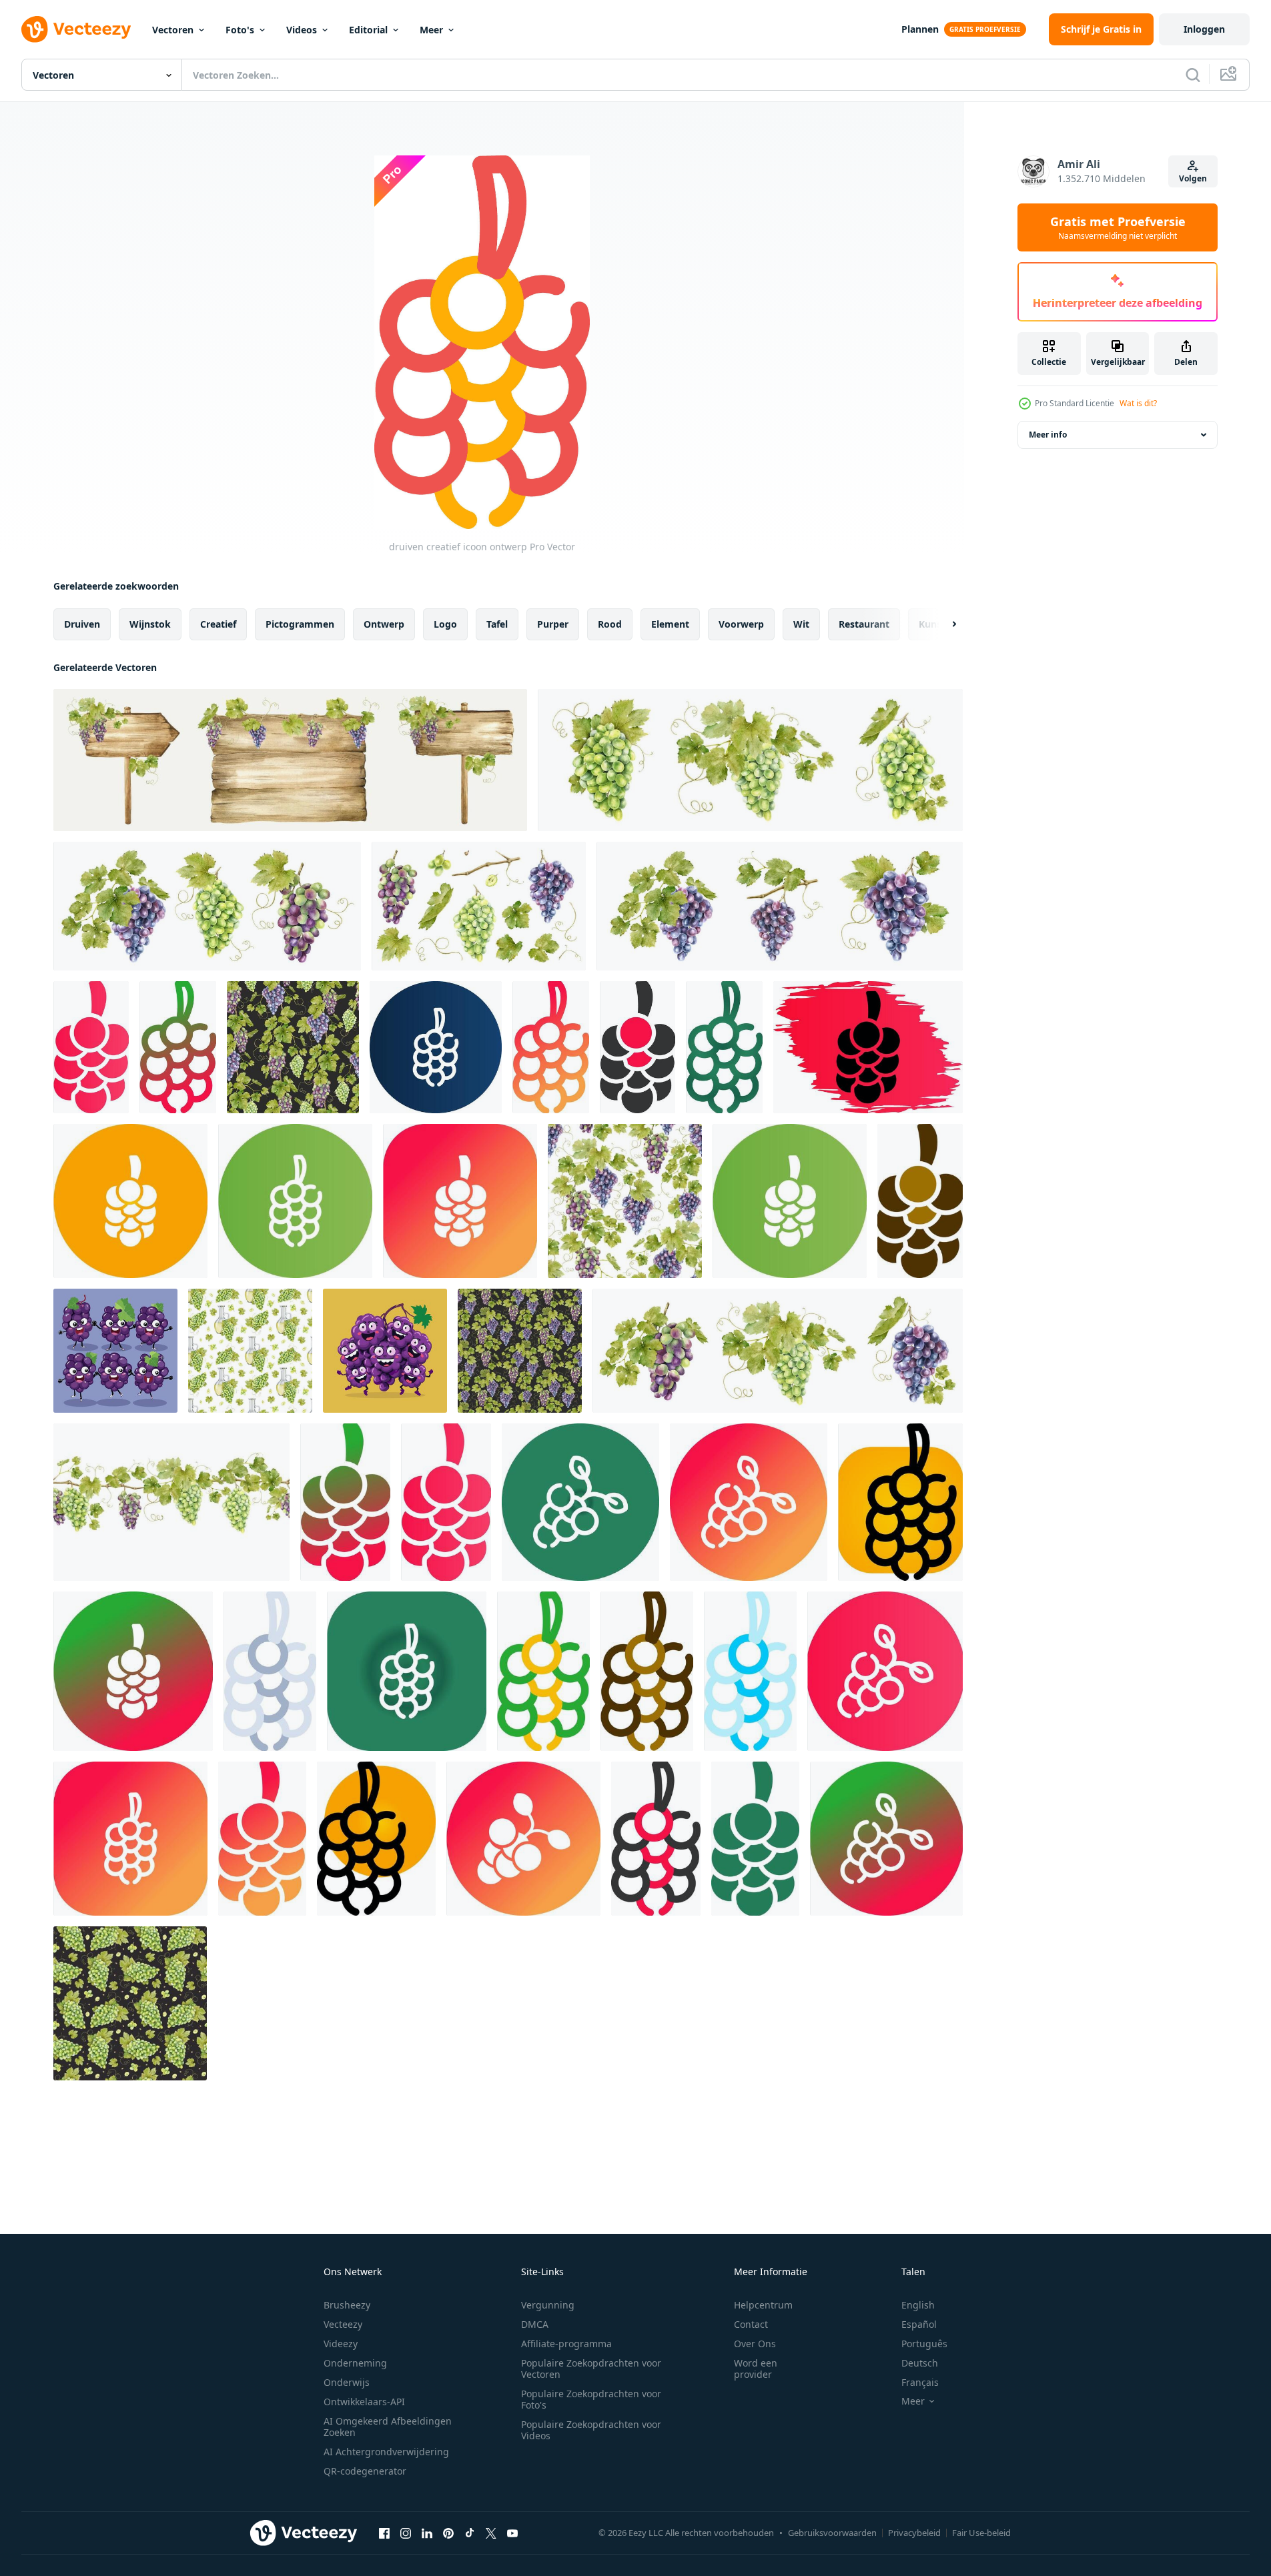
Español (919, 2324)
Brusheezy (347, 2305)
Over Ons (755, 2344)
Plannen (920, 29)
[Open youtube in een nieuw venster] (512, 2533)
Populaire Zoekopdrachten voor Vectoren (591, 2369)
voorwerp (741, 624)
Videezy (341, 2344)
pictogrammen (300, 624)
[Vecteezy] (76, 29)
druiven (82, 624)
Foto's (240, 30)
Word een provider (756, 2369)
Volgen (1193, 178)
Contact (751, 2324)
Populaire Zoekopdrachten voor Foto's (591, 2399)
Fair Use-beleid (981, 2533)
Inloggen (1204, 29)
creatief (218, 624)
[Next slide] (943, 624)
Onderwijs (347, 2382)
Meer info (1048, 435)
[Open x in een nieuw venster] (491, 2533)
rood (610, 624)
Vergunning (548, 2305)
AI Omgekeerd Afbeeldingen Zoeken (388, 2427)
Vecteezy (343, 2324)
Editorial (368, 30)
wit (801, 624)
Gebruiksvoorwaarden (832, 2533)
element (670, 624)
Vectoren (173, 30)
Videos (302, 30)
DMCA (535, 2324)
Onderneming (355, 2363)
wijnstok (150, 624)
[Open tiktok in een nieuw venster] (470, 2533)
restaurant (864, 624)
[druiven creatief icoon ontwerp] (91, 1047)
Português (924, 2344)
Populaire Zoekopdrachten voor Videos (591, 2430)
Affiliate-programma (566, 2344)
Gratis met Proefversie (1118, 227)
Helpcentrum (763, 2305)
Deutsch (920, 2363)
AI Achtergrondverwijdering (386, 2452)
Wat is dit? (1138, 403)
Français (920, 2382)
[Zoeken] (1193, 75)
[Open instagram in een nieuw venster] (406, 2533)
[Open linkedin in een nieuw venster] (427, 2533)
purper (553, 624)
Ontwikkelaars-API (364, 2402)
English (918, 2305)
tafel (497, 624)
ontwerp (384, 624)
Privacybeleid (914, 2533)
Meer (431, 30)
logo (445, 624)
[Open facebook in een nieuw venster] (384, 2533)
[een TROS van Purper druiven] (115, 1351)
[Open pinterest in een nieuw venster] (448, 2533)
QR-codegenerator (365, 2471)
